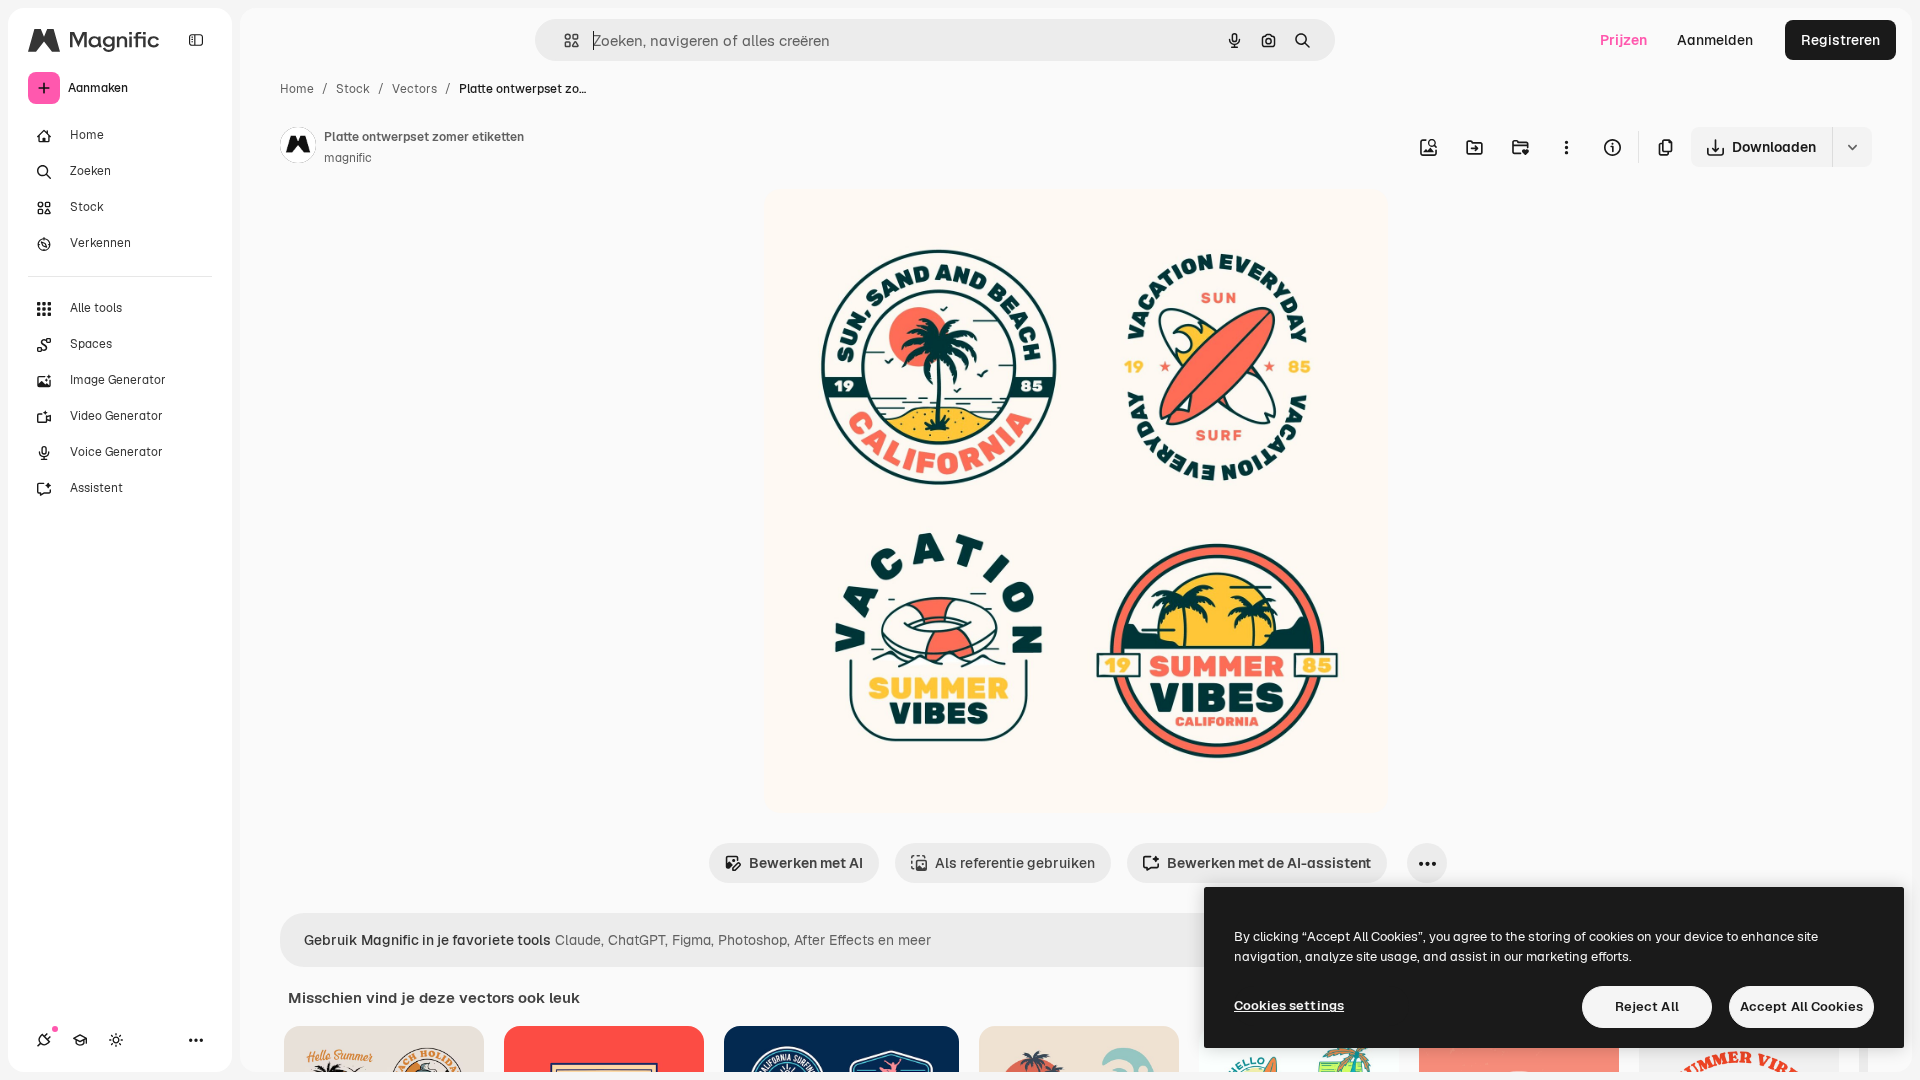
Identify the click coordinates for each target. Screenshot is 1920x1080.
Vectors (414, 89)
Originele (895, 227)
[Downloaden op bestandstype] (1852, 147)
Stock (353, 89)
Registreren (1840, 40)
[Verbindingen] (44, 1040)
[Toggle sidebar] (196, 40)
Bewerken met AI (806, 863)
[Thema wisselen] (116, 1040)
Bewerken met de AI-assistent (1269, 863)
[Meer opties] (1566, 147)
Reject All (1647, 1006)
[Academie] (80, 1040)
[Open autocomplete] (563, 40)
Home (297, 89)
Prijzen (1623, 40)
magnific (348, 158)
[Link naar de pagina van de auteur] (298, 148)
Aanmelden (1715, 40)
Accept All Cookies (1801, 1006)
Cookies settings (1289, 1005)
